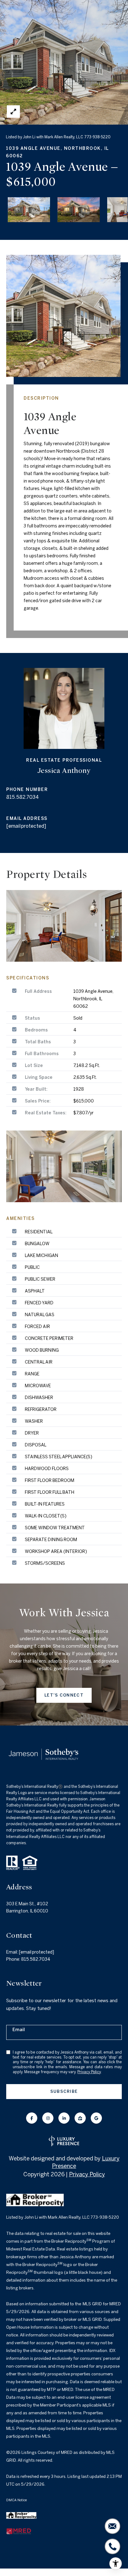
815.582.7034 (23, 797)
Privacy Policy (89, 2072)
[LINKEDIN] (64, 2118)
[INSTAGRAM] (48, 2118)
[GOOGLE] (96, 2118)
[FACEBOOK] (32, 2118)
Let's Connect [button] (64, 1695)
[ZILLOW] (80, 2118)
